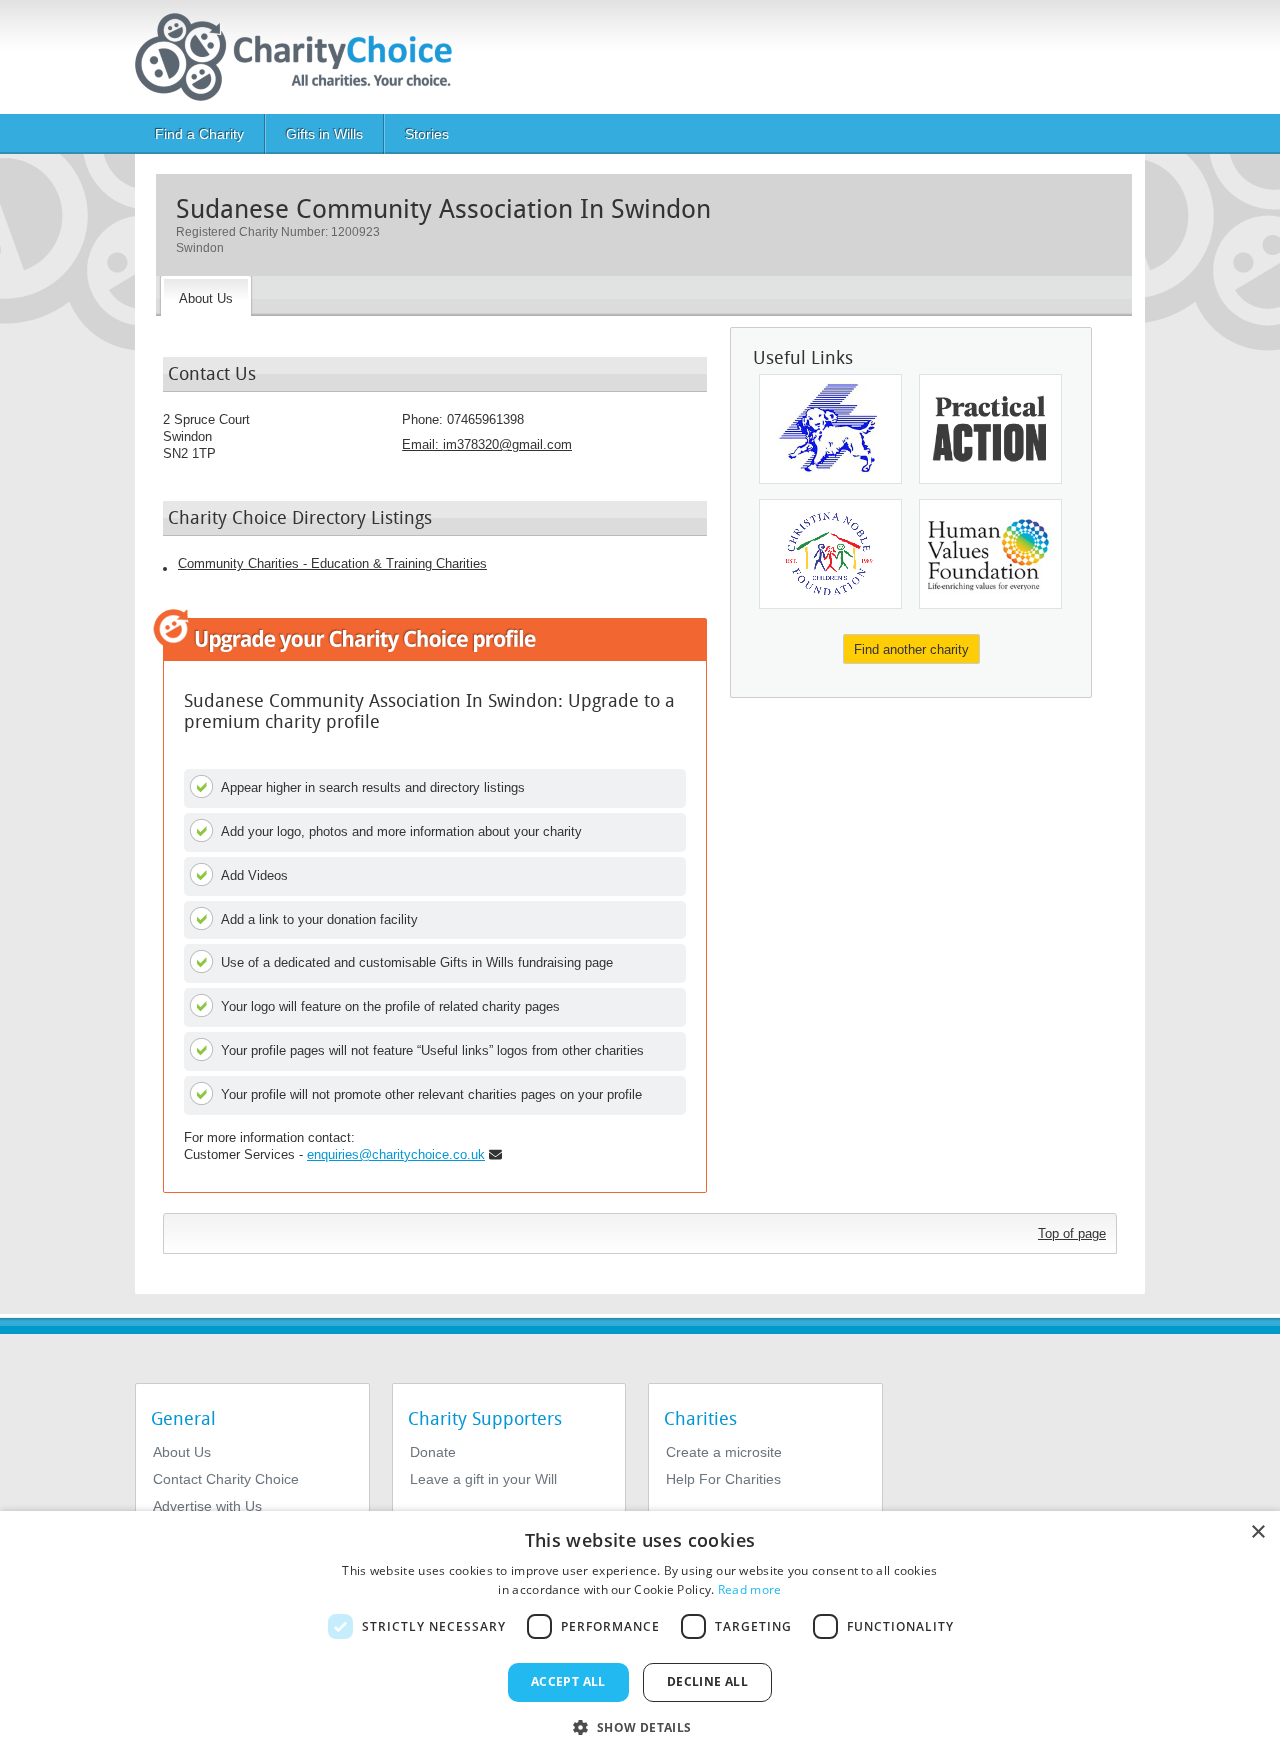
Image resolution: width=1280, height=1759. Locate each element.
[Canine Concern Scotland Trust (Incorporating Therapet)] (830, 429)
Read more (750, 1589)
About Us (182, 1452)
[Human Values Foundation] (990, 554)
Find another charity (911, 649)
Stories (427, 134)
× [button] (1257, 1532)
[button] (639, 1726)
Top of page (1072, 1233)
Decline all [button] (707, 1681)
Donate (433, 1452)
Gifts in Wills (324, 134)
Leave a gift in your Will (483, 1479)
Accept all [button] (568, 1681)
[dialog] (640, 1635)
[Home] (301, 57)
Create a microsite (724, 1452)
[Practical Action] (990, 429)
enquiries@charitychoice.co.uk (396, 1154)
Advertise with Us (207, 1506)
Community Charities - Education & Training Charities (332, 563)
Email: (487, 444)
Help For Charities (723, 1479)
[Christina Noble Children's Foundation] (830, 554)
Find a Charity (199, 134)
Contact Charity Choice (226, 1479)
